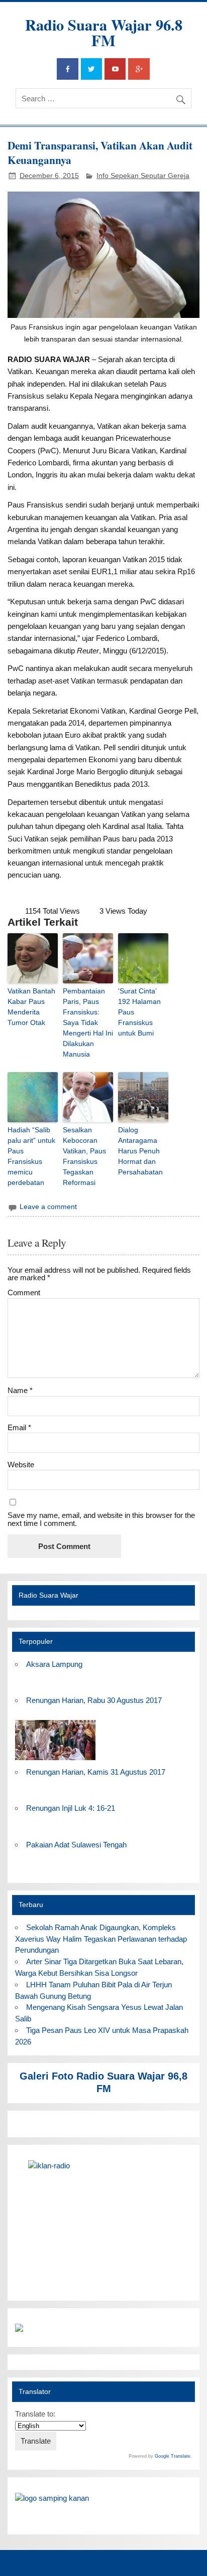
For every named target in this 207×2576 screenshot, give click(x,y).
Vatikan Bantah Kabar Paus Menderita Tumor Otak (31, 1007)
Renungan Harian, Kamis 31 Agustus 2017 (96, 1772)
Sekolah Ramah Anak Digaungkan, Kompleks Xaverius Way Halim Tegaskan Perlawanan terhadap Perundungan (101, 1939)
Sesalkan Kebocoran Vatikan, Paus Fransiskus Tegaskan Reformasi (84, 1156)
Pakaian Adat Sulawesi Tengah (76, 1845)
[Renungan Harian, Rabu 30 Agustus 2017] (55, 1760)
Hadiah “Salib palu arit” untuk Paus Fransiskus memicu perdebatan (31, 1156)
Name (20, 1390)
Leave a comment (48, 1207)
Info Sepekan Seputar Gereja (143, 176)
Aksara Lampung (54, 1664)
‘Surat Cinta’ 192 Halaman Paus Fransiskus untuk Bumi (139, 1012)
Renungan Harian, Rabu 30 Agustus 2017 (94, 1700)
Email (19, 1427)
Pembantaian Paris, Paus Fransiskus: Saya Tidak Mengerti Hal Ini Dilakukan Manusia (88, 1022)
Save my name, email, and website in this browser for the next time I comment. (101, 1519)
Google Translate (173, 2456)
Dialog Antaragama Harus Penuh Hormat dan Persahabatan (140, 1151)
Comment (24, 1293)
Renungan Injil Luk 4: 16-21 (71, 1808)
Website (21, 1465)
